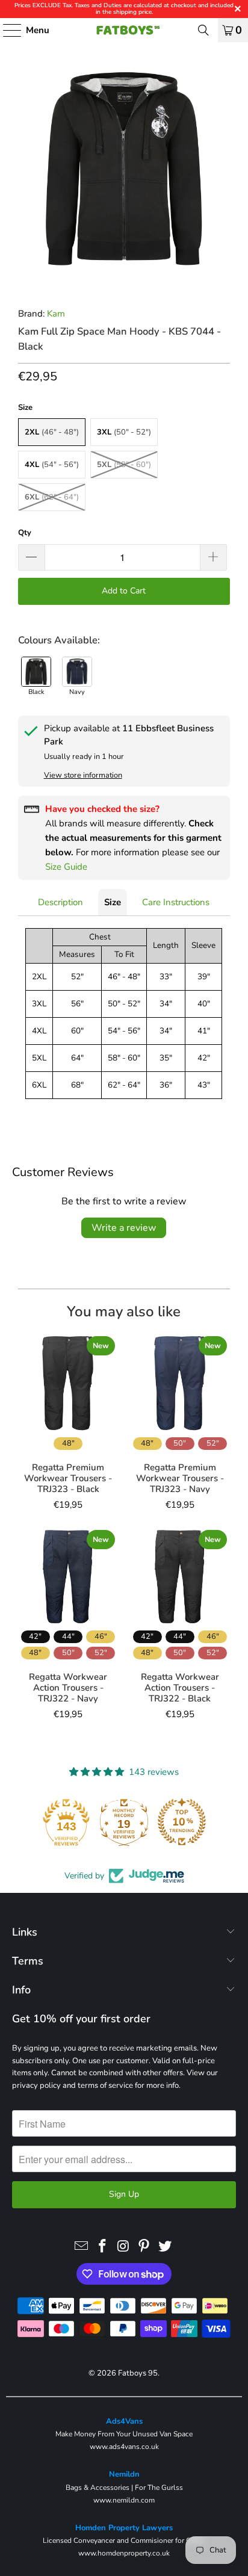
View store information (83, 775)
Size (113, 902)
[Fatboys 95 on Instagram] (123, 2247)
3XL (124, 432)
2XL (52, 432)
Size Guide (66, 867)
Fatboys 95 (138, 2373)
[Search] (203, 30)
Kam (56, 314)
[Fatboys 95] (124, 30)
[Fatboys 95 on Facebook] (102, 2247)
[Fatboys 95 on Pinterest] (144, 2247)
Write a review (124, 1228)
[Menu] (6, 30)
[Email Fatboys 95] (82, 2247)
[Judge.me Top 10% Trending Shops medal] (182, 1822)
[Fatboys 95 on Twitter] (166, 2247)
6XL (52, 497)
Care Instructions (176, 902)
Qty (25, 533)
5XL (124, 465)
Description (60, 902)
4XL (52, 465)
